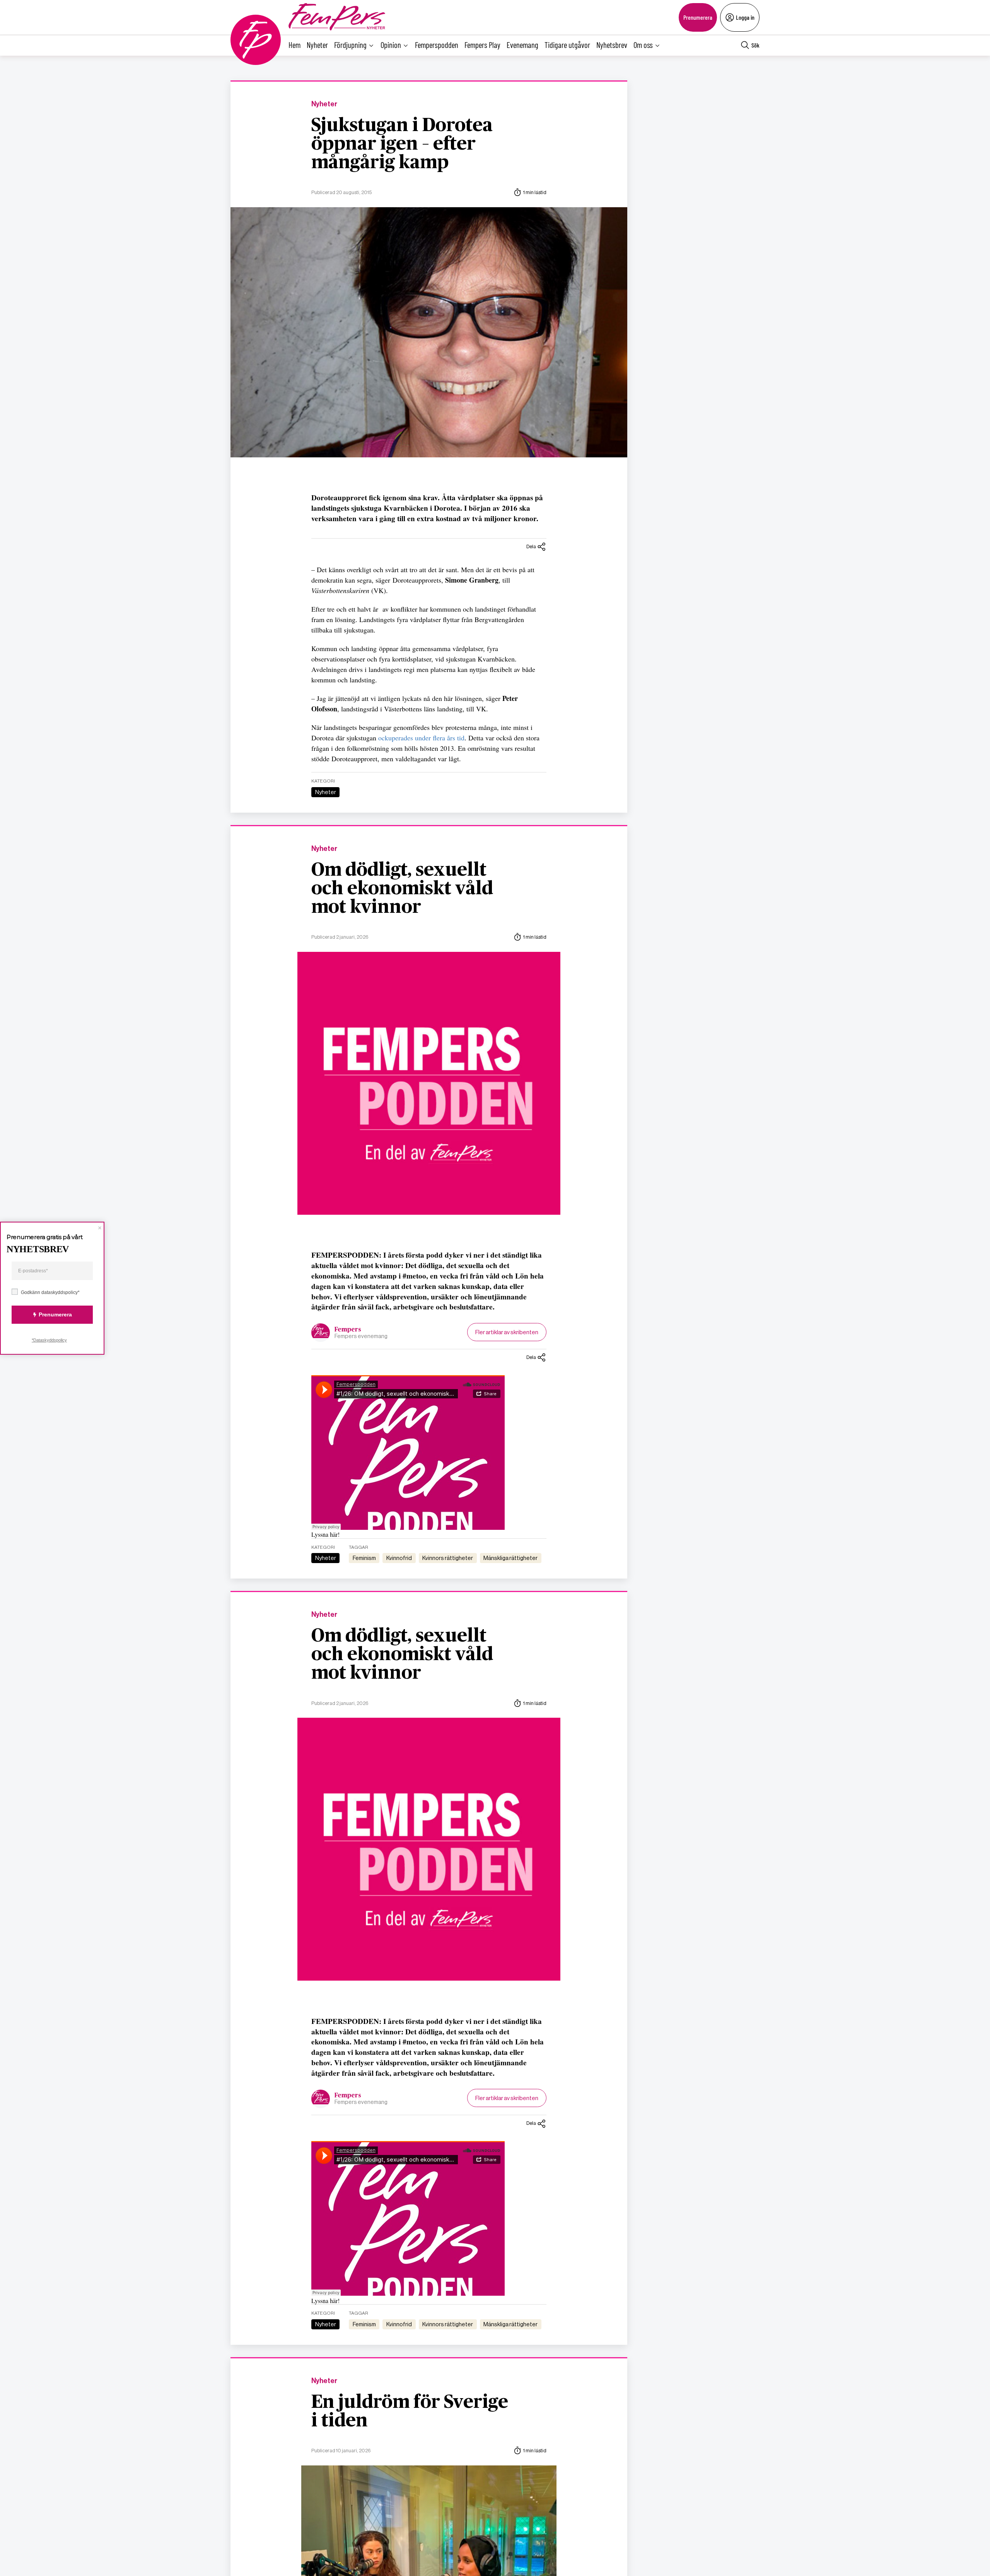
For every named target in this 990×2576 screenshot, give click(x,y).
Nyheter (317, 45)
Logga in (745, 17)
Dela (531, 546)
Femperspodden (437, 45)
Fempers (348, 1330)
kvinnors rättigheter (448, 1558)
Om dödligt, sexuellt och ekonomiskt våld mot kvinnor (402, 889)
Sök (755, 45)
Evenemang (522, 45)
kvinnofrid (399, 1558)
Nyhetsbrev (612, 45)
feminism (364, 1558)
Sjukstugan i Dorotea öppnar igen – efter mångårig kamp (402, 144)
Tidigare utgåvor (567, 45)
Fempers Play (482, 45)
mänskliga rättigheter (510, 1558)
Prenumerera (698, 17)
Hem (294, 45)
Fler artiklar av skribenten (507, 1332)
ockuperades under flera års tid (421, 738)
